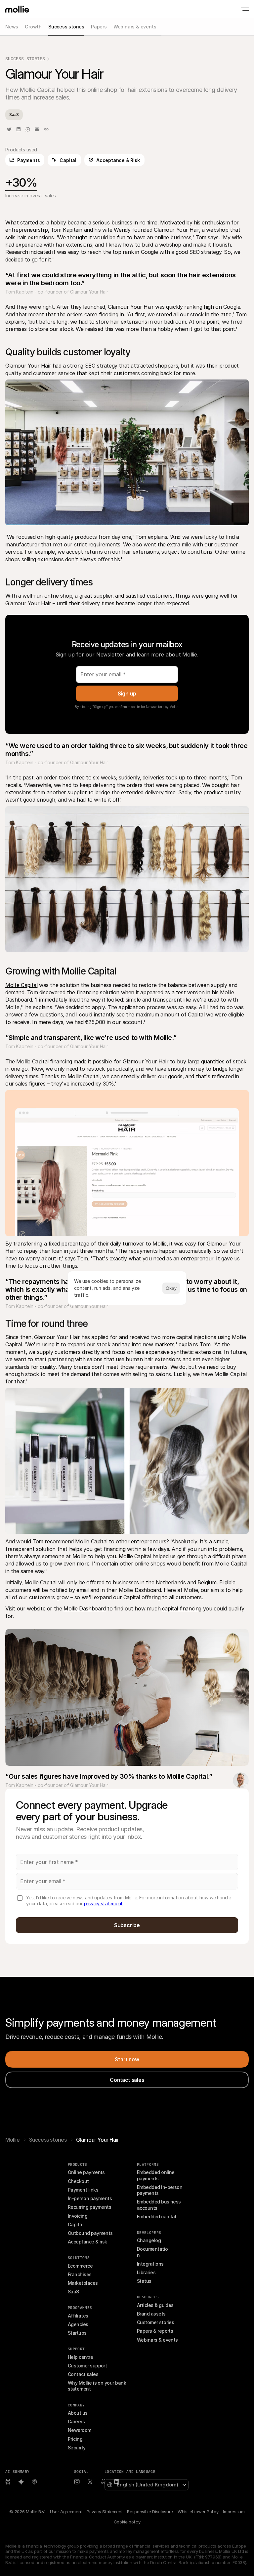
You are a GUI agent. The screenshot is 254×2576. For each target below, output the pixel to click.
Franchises (80, 2274)
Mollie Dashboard (85, 1608)
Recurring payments (89, 2207)
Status (144, 2281)
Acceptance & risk (87, 2242)
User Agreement (66, 2512)
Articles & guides (155, 2305)
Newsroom (80, 2430)
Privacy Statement (105, 2512)
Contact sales (83, 2374)
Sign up (127, 694)
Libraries (146, 2272)
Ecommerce (80, 2266)
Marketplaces (83, 2283)
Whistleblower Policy (198, 2512)
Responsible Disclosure (150, 2512)
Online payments (86, 2172)
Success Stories (25, 59)
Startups (77, 2333)
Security (77, 2448)
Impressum (234, 2512)
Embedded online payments (156, 2175)
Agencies (78, 2324)
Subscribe (127, 1925)
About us (78, 2413)
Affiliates (78, 2316)
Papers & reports (155, 2331)
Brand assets (151, 2314)
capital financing (182, 1608)
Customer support (87, 2366)
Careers (76, 2421)
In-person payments (90, 2198)
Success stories (48, 2140)
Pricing (75, 2439)
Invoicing (78, 2216)
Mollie (13, 2140)
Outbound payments (90, 2233)
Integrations (150, 2264)
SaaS (73, 2292)
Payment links (83, 2190)
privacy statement (104, 1903)
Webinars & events (157, 2340)
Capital (76, 2224)
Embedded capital (156, 2217)
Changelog (149, 2240)
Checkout (78, 2181)
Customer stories (155, 2322)
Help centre (80, 2357)
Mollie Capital (21, 985)
